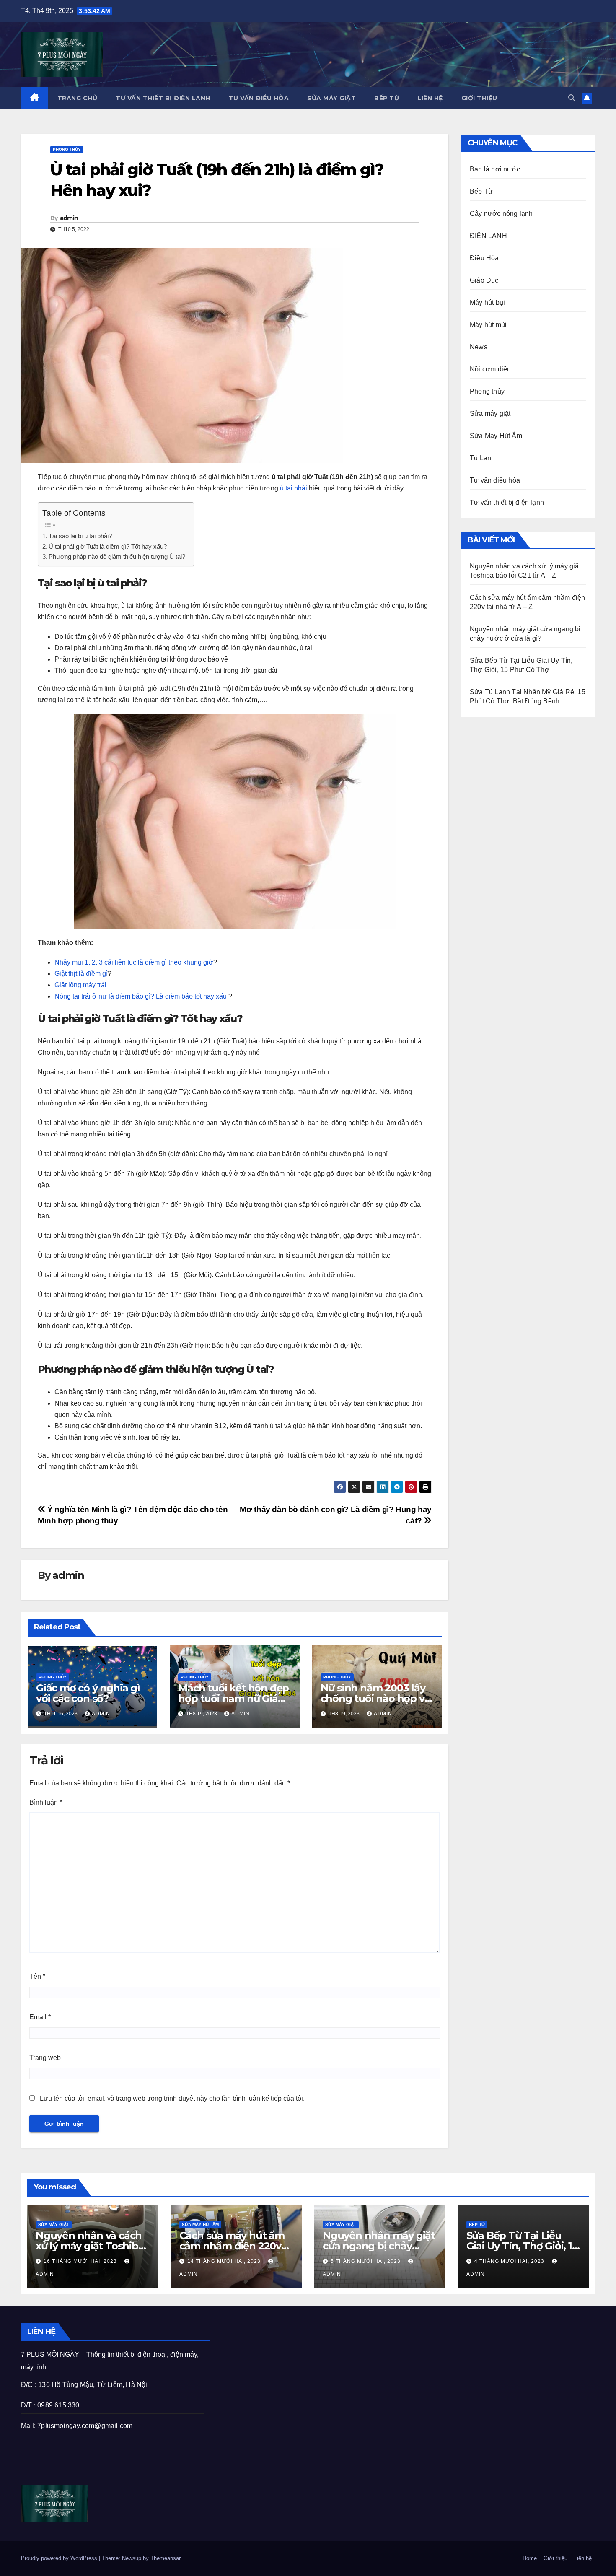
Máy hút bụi (487, 302)
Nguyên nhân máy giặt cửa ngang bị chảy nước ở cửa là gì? (379, 2246)
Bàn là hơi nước (495, 169)
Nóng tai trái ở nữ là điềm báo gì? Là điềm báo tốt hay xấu (141, 996)
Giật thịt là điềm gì (81, 974)
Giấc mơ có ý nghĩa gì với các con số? (88, 1693)
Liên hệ (430, 98)
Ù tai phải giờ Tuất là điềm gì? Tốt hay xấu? (108, 546)
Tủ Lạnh (482, 458)
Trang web (45, 2058)
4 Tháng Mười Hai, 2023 (510, 2261)
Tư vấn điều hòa (259, 98)
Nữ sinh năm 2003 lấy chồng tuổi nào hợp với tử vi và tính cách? (377, 1698)
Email (40, 2017)
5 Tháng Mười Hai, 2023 (366, 2261)
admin (69, 218)
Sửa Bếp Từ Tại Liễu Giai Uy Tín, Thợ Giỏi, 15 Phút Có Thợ (522, 2246)
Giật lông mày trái (80, 985)
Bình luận (46, 1802)
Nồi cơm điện (490, 369)
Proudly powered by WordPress (60, 2558)
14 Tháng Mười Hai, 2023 (225, 2261)
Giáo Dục (484, 280)
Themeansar (165, 2558)
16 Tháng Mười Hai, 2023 (81, 2261)
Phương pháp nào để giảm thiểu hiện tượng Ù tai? (117, 556)
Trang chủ (78, 98)
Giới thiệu (479, 98)
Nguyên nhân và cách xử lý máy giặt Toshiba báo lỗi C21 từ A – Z (90, 2246)
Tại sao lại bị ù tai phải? (80, 536)
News (479, 347)
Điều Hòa (484, 258)
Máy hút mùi (488, 325)
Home (530, 2558)
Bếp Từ (387, 98)
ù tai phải (294, 488)
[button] (572, 98)
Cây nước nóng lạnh (501, 214)
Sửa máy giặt (331, 98)
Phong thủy (67, 149)
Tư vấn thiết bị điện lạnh (163, 98)
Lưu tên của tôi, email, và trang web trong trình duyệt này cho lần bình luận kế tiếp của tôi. (172, 2098)
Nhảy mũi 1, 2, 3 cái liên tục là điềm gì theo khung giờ (134, 962)
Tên (37, 1976)
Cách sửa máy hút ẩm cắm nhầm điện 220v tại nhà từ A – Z (232, 2246)
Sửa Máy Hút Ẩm (496, 436)
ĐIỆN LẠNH (488, 236)
